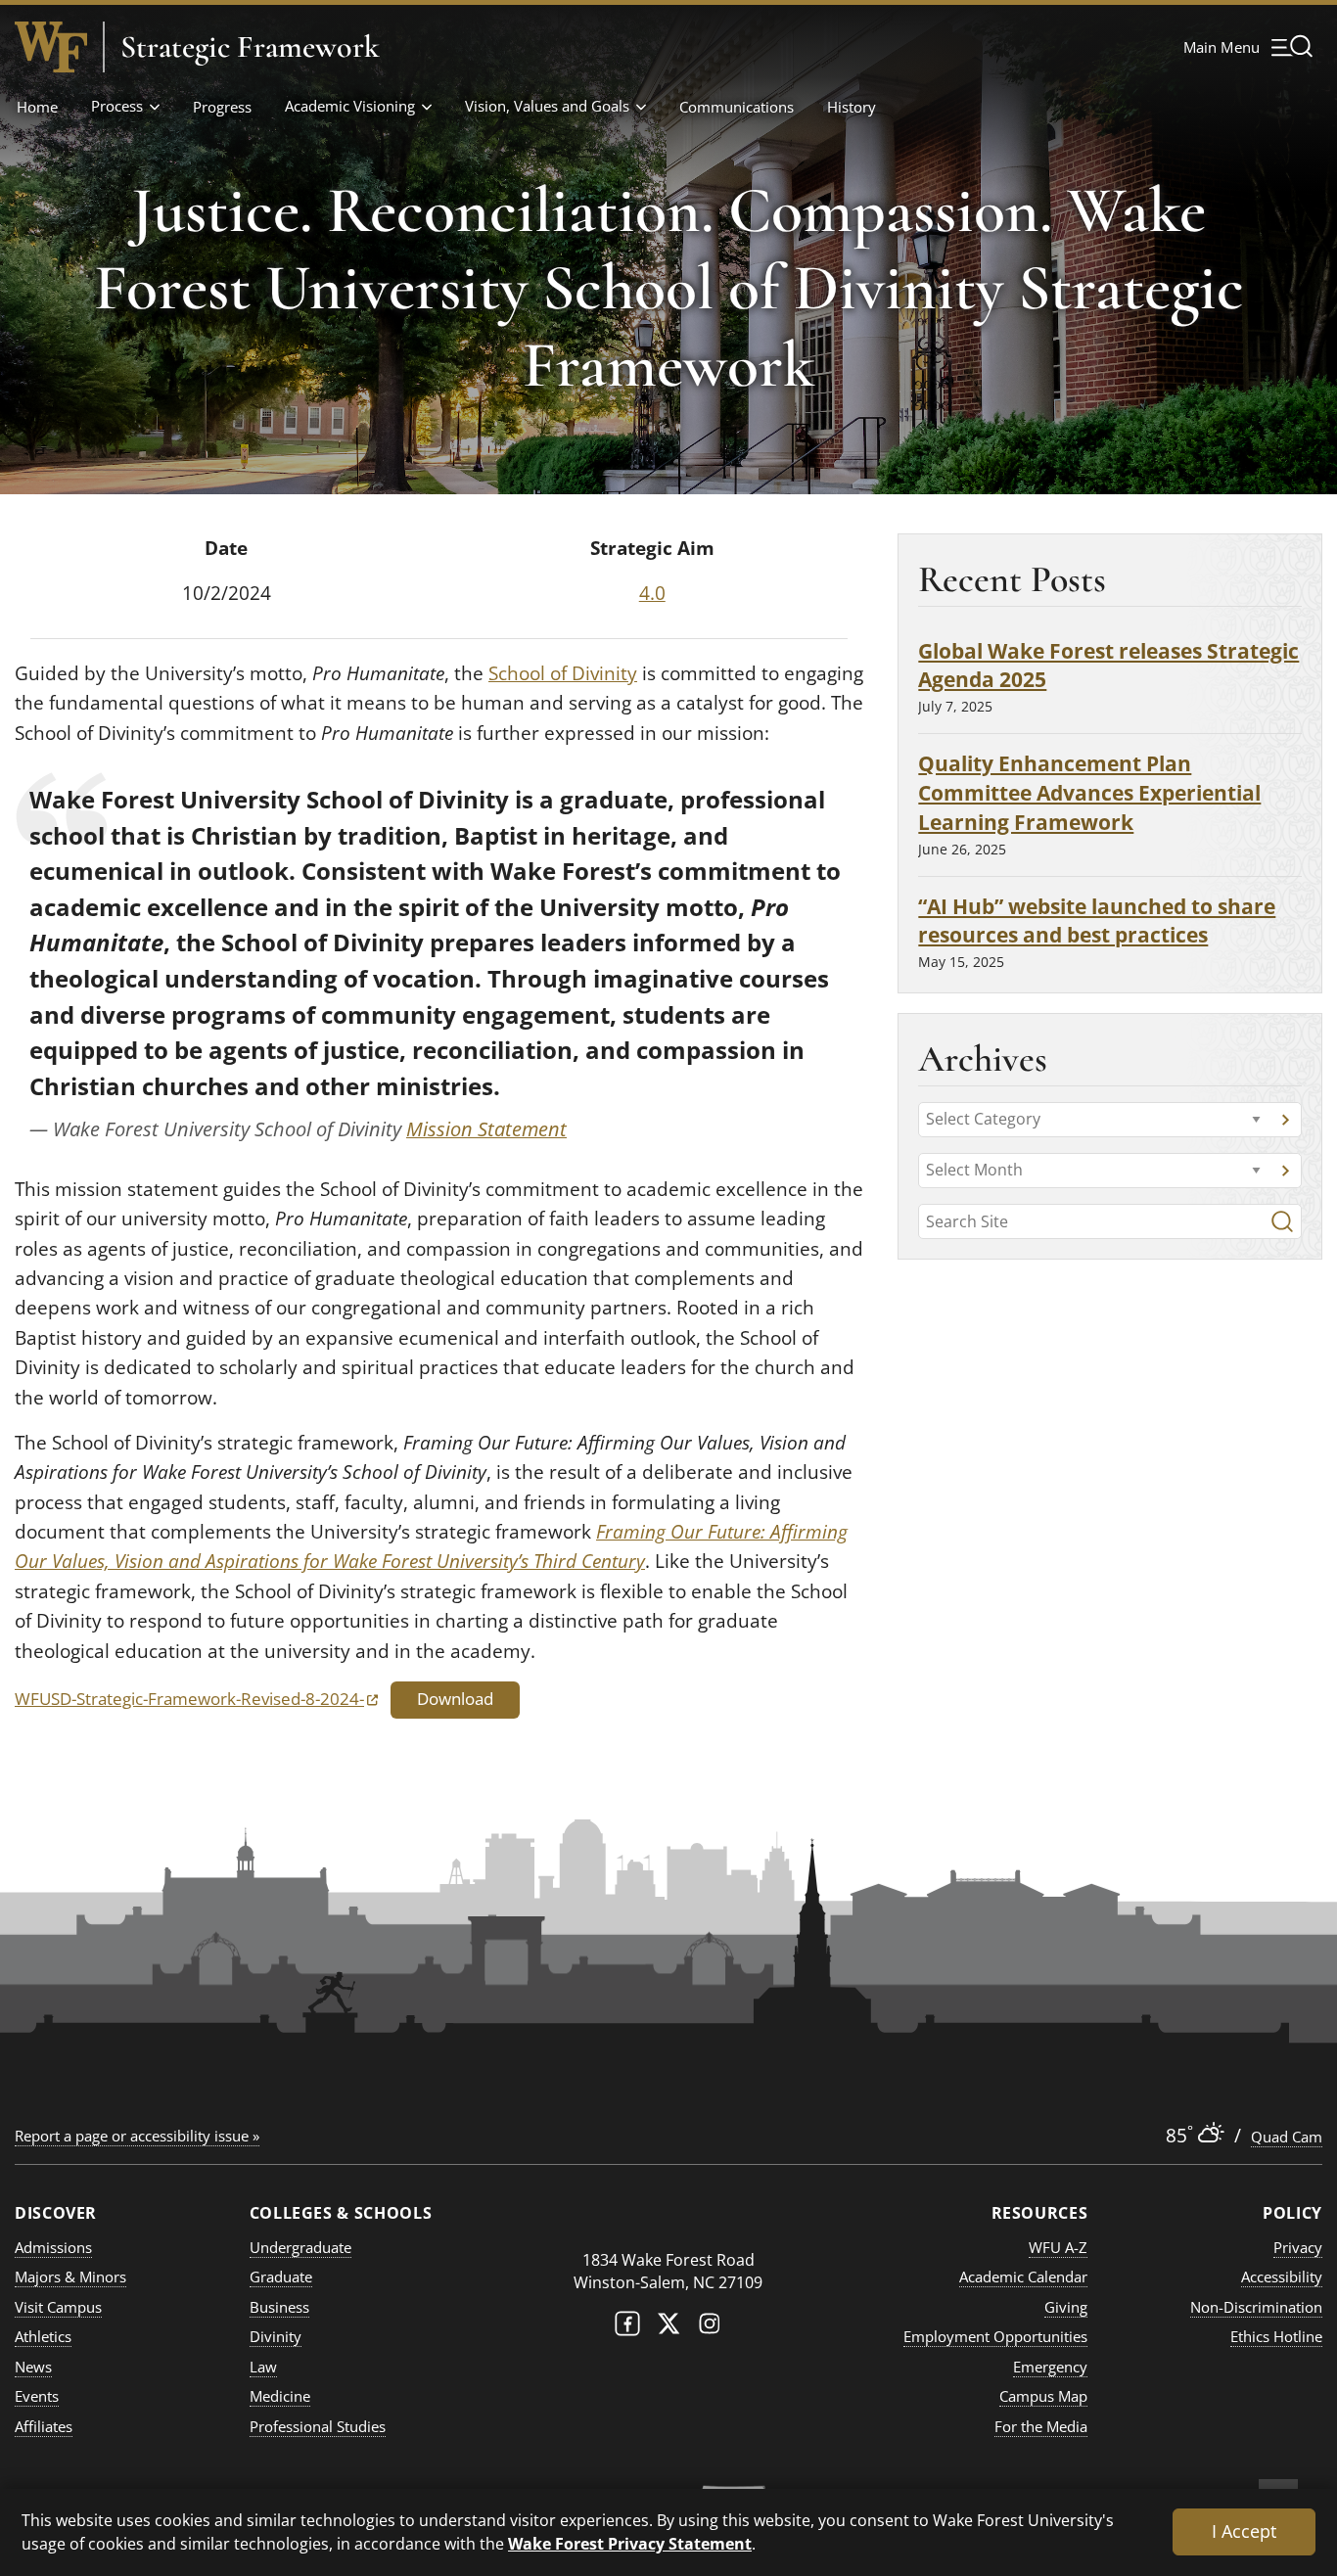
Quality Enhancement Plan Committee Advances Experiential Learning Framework (1089, 792)
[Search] (1282, 1221)
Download (455, 1699)
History (852, 107)
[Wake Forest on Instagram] (710, 2328)
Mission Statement (486, 1129)
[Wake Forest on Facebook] (627, 2328)
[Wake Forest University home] (51, 47)
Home (37, 107)
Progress (222, 107)
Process (117, 106)
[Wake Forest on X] (668, 2328)
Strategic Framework (250, 47)
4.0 (652, 593)
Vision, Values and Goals (547, 106)
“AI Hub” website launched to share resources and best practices (1097, 920)
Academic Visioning (350, 106)
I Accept (1244, 2531)
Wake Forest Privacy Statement (630, 2543)
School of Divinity (563, 673)
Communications (737, 107)
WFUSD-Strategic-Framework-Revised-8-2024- (196, 1699)
